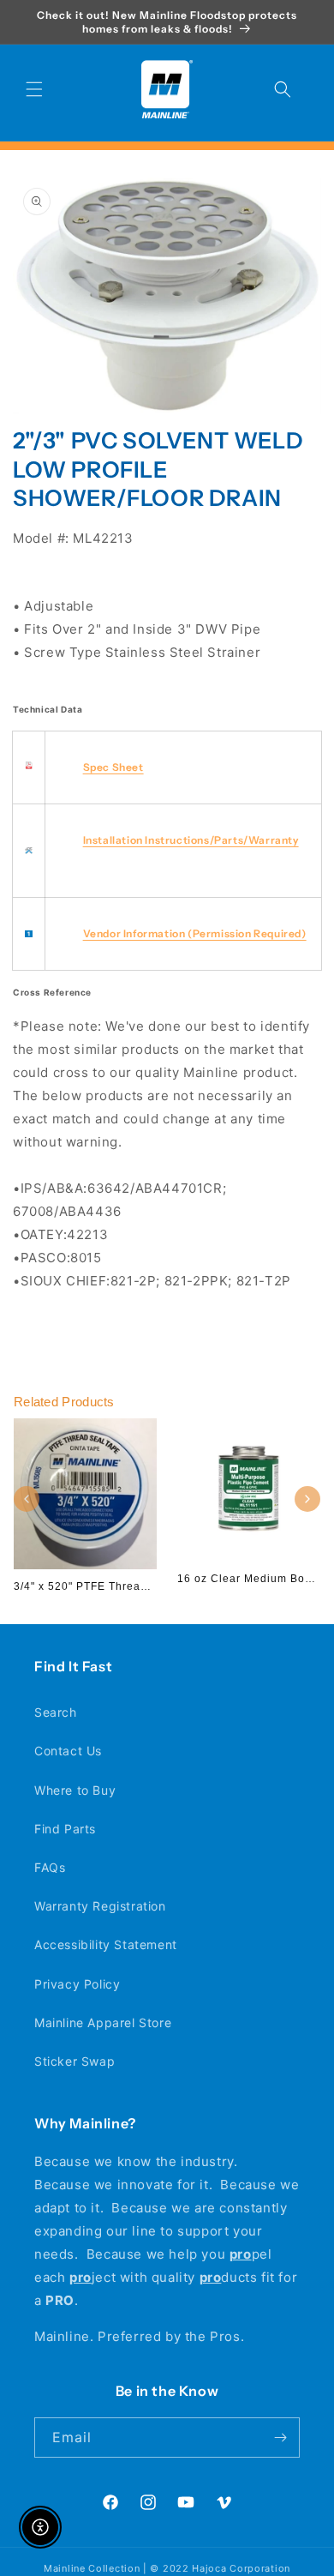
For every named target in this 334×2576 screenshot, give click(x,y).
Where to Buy (75, 1790)
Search (56, 1712)
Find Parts (65, 1829)
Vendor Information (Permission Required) (195, 933)
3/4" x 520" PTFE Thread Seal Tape (110, 1586)
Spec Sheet (113, 767)
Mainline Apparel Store (103, 2022)
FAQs (50, 1867)
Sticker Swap (75, 2061)
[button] (34, 89)
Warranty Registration (100, 1906)
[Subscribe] (280, 2438)
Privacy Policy (77, 1984)
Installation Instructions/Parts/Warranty (191, 840)
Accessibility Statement (106, 1944)
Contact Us (68, 1751)
